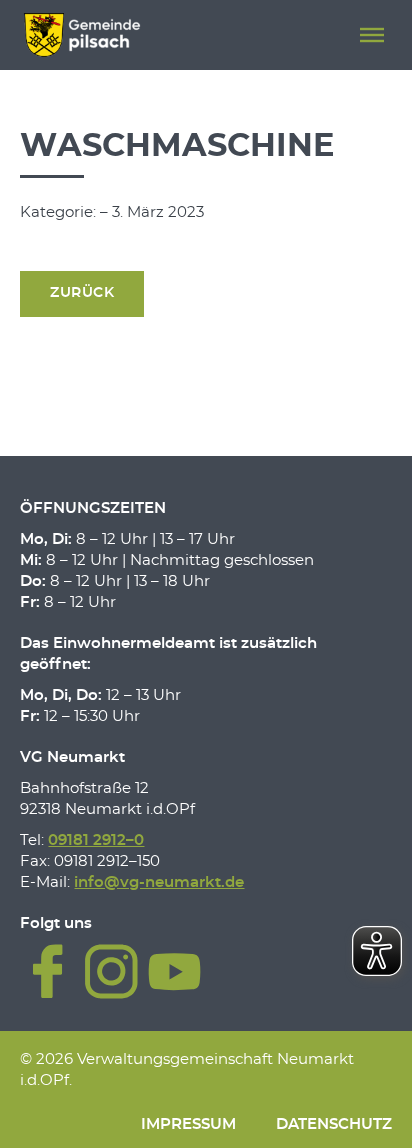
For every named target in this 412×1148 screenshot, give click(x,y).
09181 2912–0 (96, 840)
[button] (372, 35)
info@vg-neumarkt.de (159, 882)
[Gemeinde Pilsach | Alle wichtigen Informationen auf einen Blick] (81, 35)
